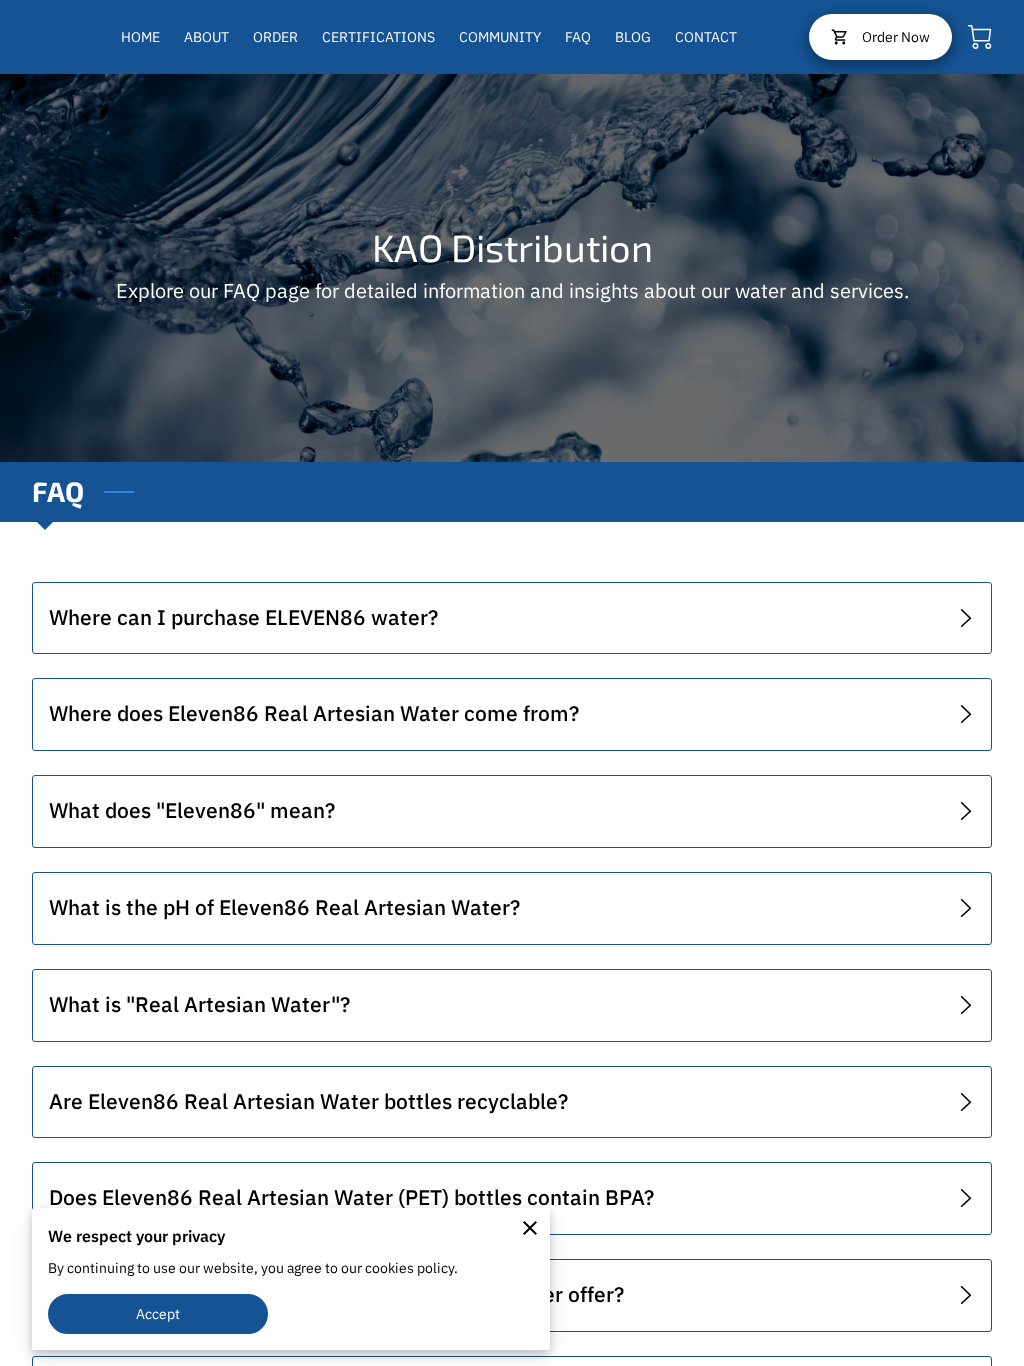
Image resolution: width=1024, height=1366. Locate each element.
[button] (512, 619)
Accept (158, 1313)
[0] (980, 37)
